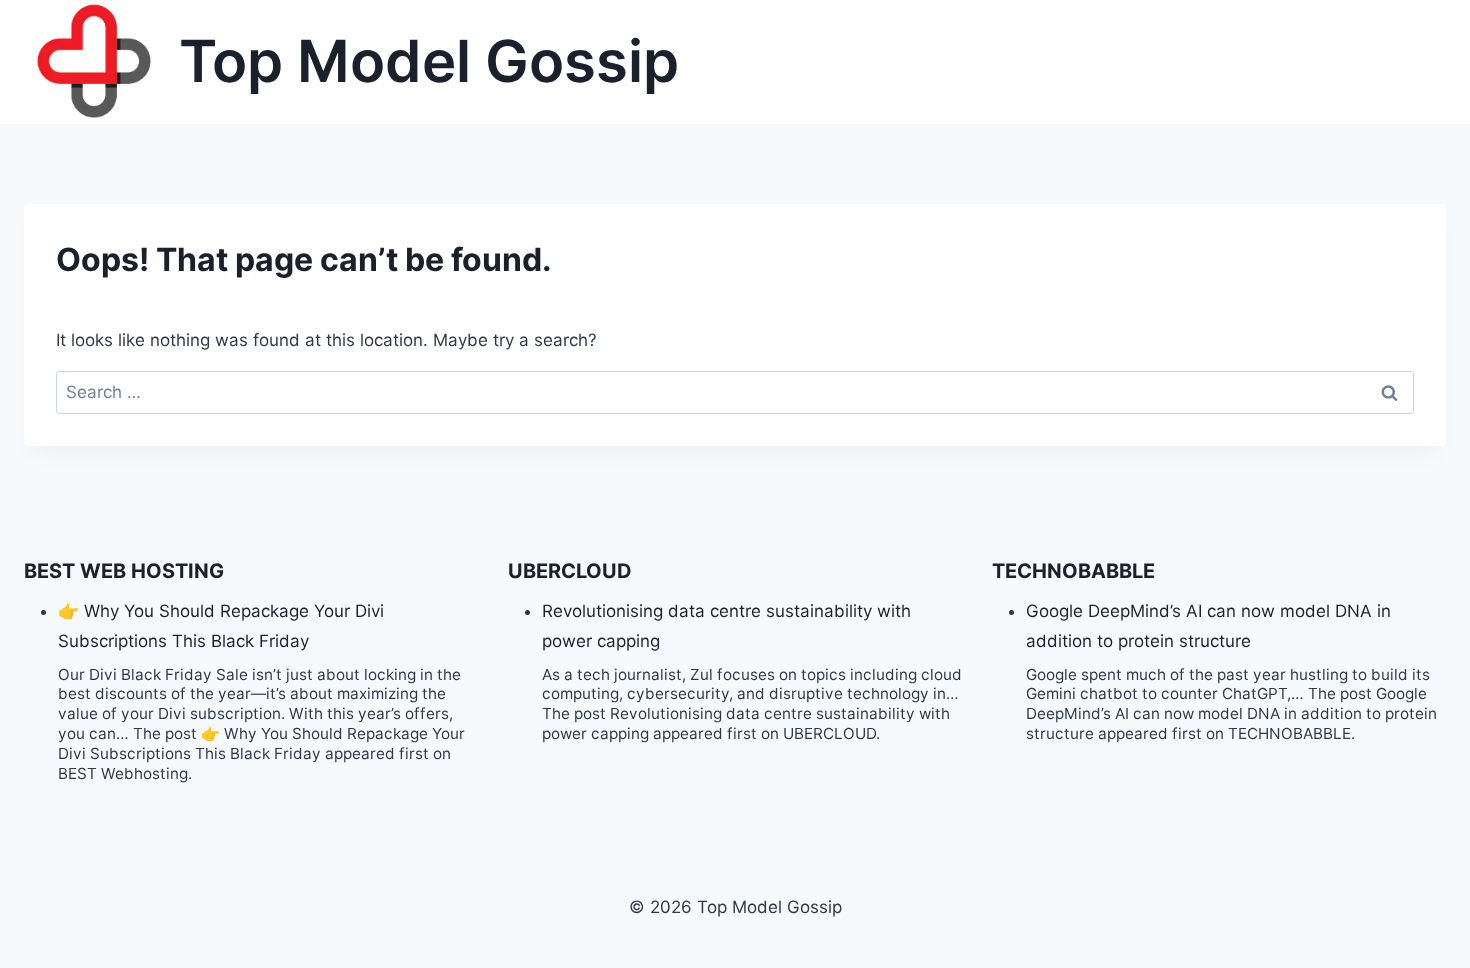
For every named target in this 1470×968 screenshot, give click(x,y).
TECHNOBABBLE (1073, 571)
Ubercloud (570, 571)
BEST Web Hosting (124, 571)
